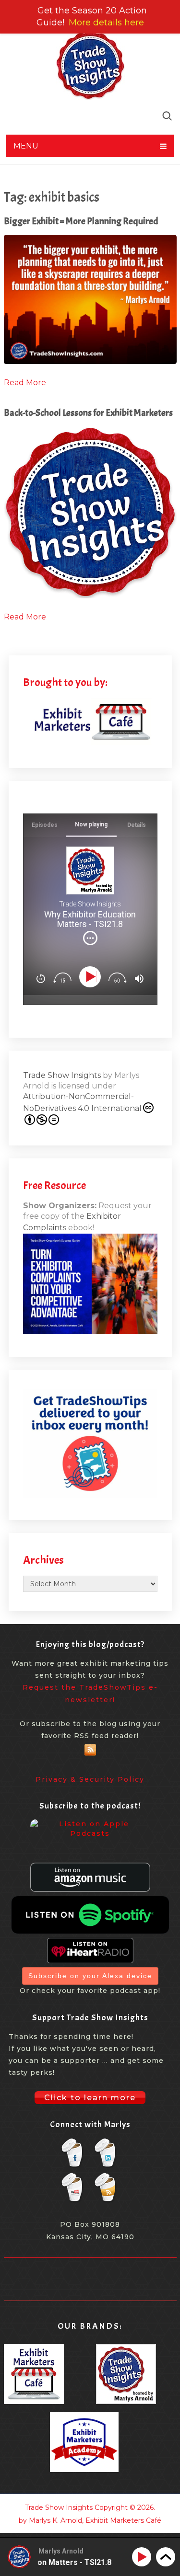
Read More (25, 383)
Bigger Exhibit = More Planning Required (81, 221)
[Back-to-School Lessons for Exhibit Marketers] (90, 512)
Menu (26, 146)
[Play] (91, 977)
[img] (90, 938)
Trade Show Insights (62, 1075)
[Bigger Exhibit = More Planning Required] (90, 299)
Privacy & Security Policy (90, 1779)
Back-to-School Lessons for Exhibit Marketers (88, 413)
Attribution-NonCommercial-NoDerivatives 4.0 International (82, 1102)
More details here (106, 23)
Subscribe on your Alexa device (90, 1976)
